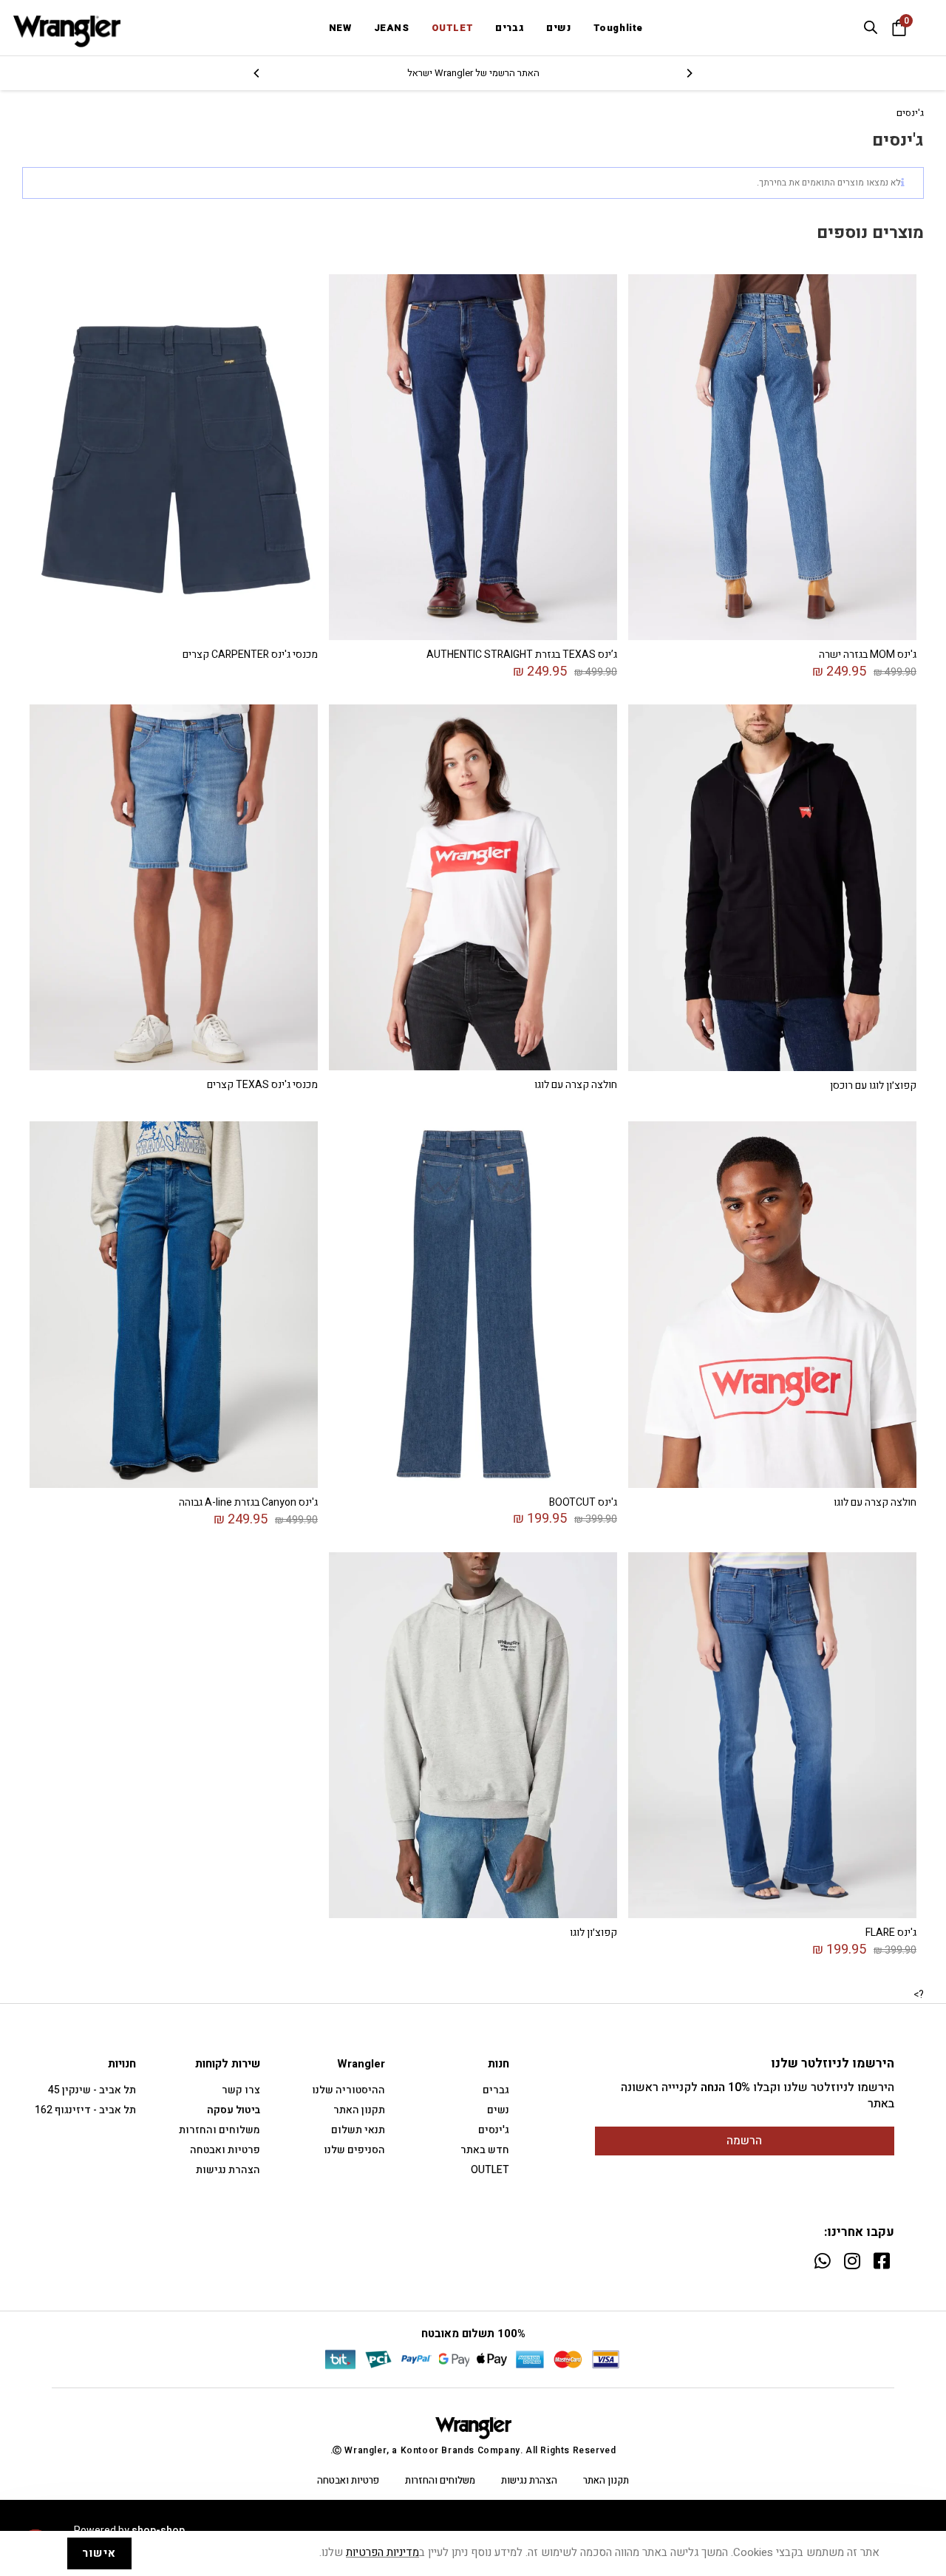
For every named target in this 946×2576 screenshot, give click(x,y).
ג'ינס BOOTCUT (583, 1502)
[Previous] (689, 73)
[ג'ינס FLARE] (772, 1734)
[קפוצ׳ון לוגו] (473, 1734)
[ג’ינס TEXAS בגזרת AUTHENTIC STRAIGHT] (473, 456)
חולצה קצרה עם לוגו (576, 1085)
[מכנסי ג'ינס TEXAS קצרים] (174, 887)
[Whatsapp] (822, 2261)
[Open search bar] (871, 27)
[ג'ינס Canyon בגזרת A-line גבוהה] (174, 1304)
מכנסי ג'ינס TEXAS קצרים (262, 1085)
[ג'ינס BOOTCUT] (473, 1304)
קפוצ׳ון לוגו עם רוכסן (873, 1085)
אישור (99, 2553)
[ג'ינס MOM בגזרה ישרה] (772, 456)
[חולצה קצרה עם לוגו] (473, 887)
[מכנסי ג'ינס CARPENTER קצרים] (174, 456)
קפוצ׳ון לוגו (593, 1933)
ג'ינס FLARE (891, 1933)
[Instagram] (852, 2261)
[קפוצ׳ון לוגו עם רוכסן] (772, 887)
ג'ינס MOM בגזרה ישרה (868, 655)
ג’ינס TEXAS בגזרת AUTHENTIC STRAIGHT (522, 655)
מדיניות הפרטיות (382, 2553)
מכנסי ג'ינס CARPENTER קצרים (250, 655)
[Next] (257, 73)
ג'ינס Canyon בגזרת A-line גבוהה (248, 1502)
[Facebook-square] (881, 2261)
